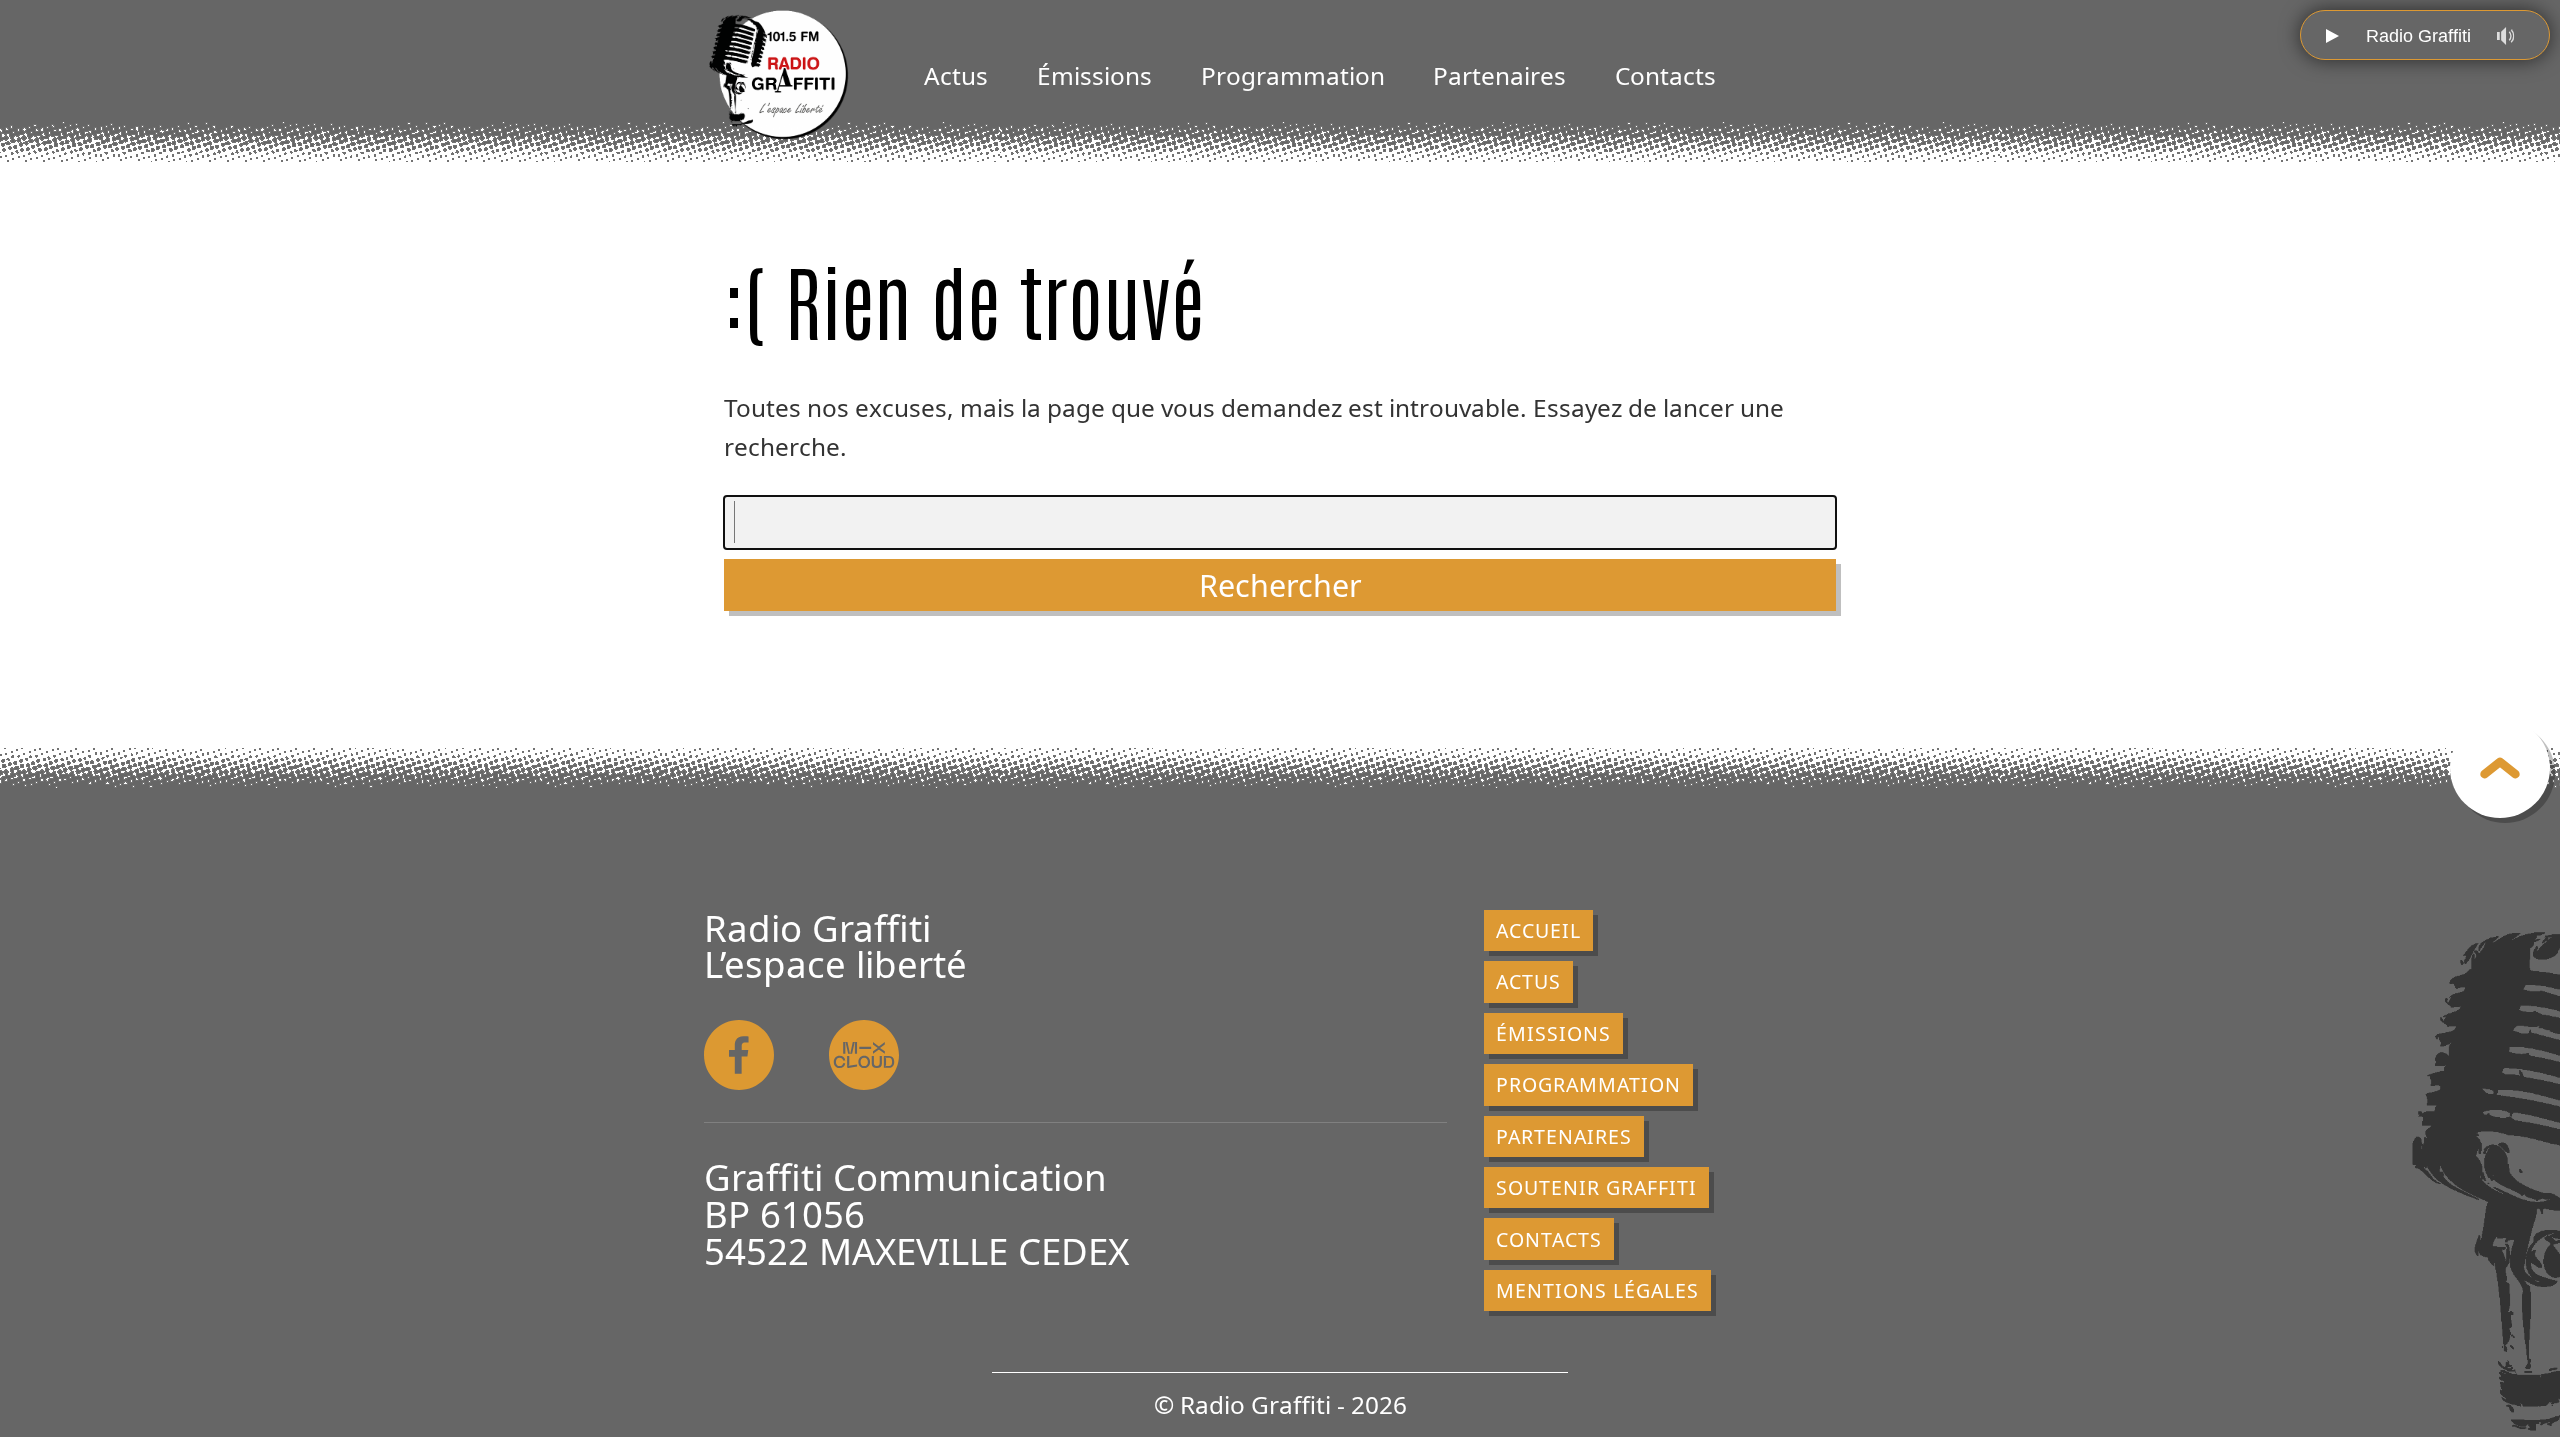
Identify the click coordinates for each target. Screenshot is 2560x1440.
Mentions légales (1597, 1290)
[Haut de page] (2500, 768)
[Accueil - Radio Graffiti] (779, 75)
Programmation (1293, 75)
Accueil (1538, 930)
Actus (956, 75)
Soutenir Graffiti (1596, 1187)
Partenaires (1499, 75)
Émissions (1094, 75)
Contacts (1665, 75)
